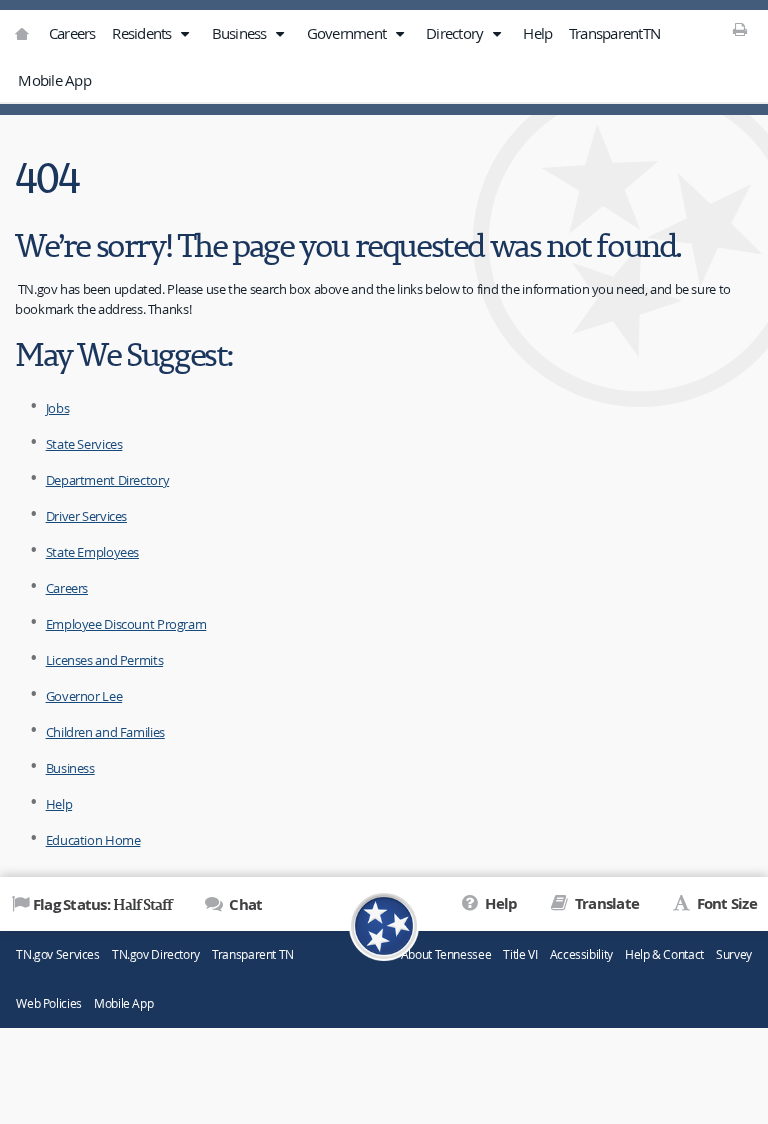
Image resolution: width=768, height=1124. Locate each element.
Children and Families (105, 732)
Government (348, 33)
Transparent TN (253, 954)
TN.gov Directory (156, 954)
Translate (605, 903)
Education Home (93, 840)
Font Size (725, 903)
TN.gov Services (57, 954)
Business (241, 33)
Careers (72, 33)
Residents (143, 33)
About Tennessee (446, 954)
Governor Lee (84, 696)
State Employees (92, 552)
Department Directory (108, 480)
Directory (456, 33)
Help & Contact (664, 954)
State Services (84, 444)
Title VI (520, 954)
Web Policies (49, 1003)
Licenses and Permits (105, 660)
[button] (185, 34)
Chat (244, 904)
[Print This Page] (740, 29)
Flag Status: (102, 904)
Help (537, 33)
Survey (734, 954)
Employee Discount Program (126, 624)
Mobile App (54, 80)
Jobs (58, 408)
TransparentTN (614, 33)
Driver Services (86, 516)
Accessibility (581, 954)
